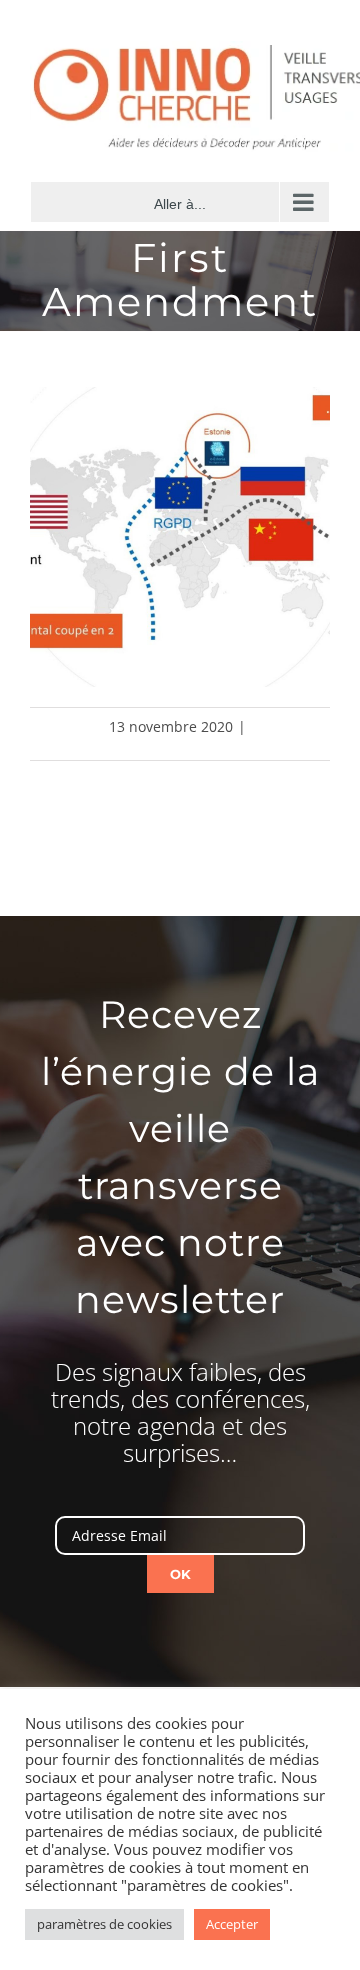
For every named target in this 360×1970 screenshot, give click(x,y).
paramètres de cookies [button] (104, 1924)
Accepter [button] (232, 1924)
